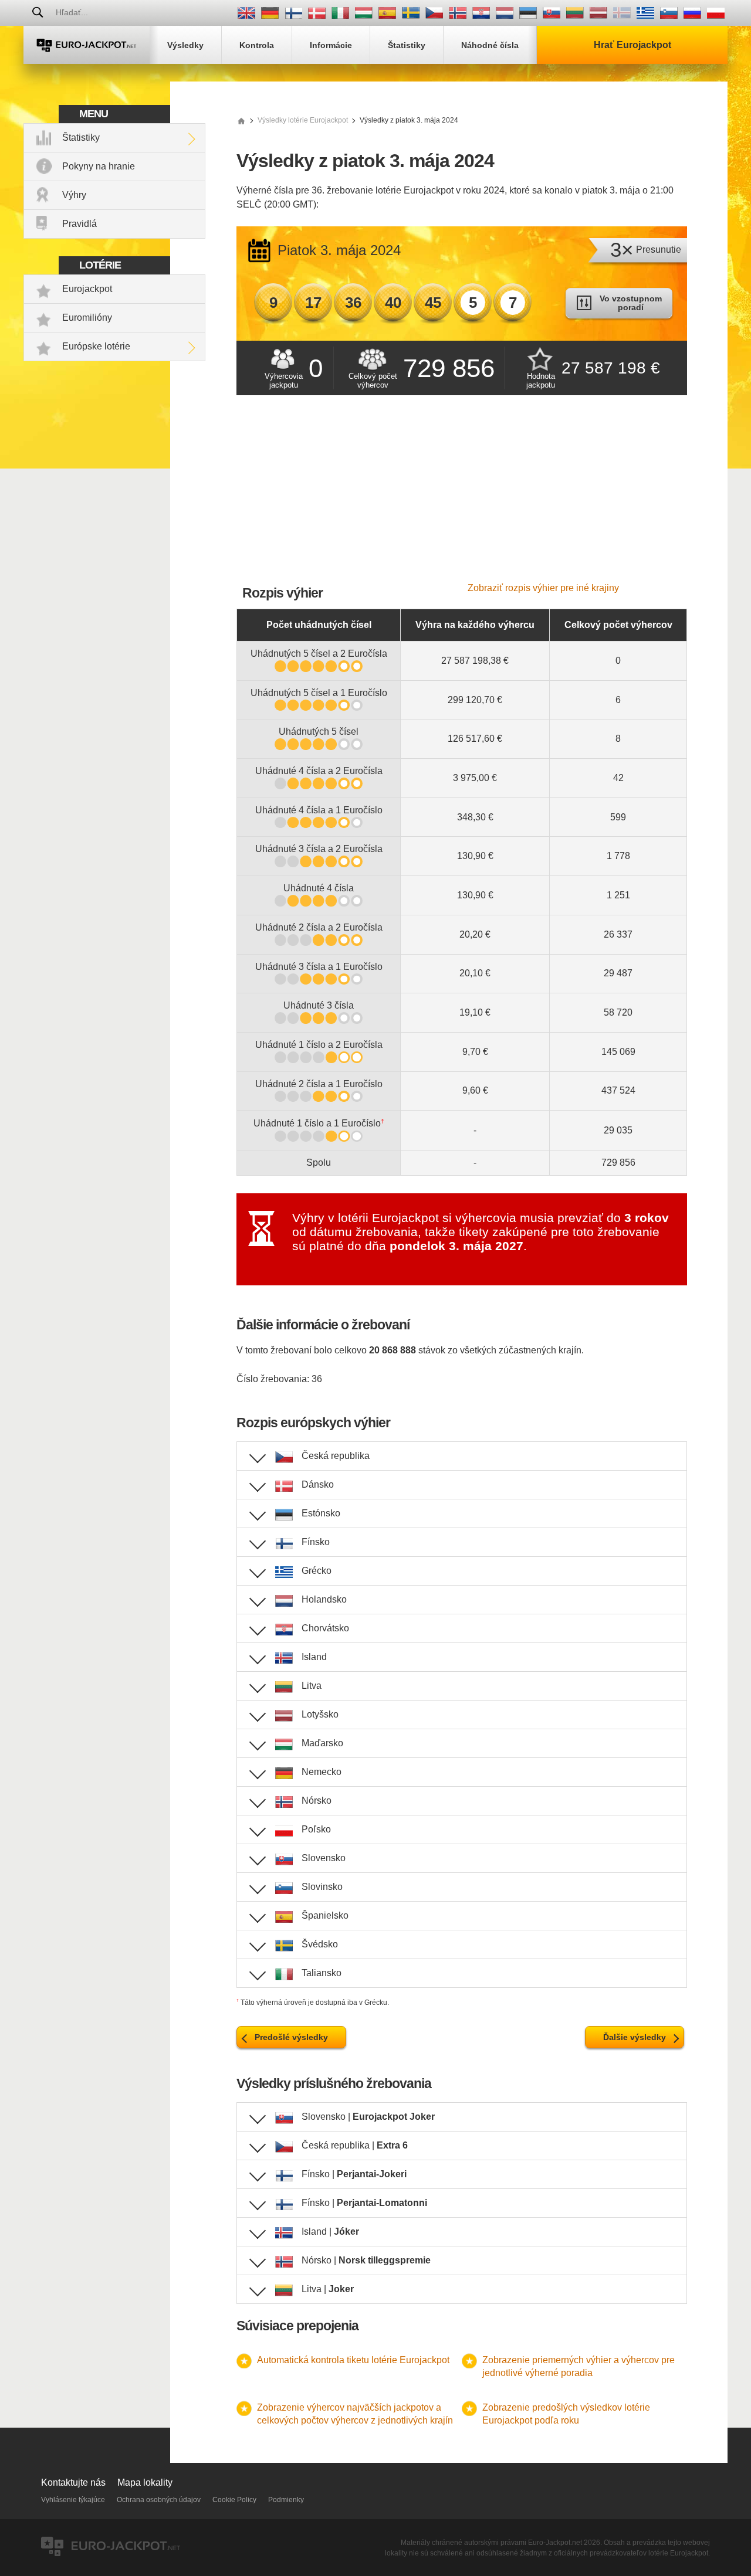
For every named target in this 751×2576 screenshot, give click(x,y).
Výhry (74, 195)
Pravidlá (80, 224)
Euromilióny (87, 318)
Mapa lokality (145, 2482)
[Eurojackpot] (87, 45)
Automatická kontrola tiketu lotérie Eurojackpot (353, 2360)
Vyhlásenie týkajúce (73, 2500)
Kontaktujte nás (73, 2482)
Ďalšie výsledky (635, 2037)
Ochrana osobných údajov (159, 2500)
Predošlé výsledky (291, 2037)
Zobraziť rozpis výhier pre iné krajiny (543, 588)
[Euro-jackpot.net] (241, 120)
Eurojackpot (87, 289)
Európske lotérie (96, 346)
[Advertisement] (462, 495)
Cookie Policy (234, 2500)
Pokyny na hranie (99, 166)
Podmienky (286, 2500)
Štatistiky (81, 138)
